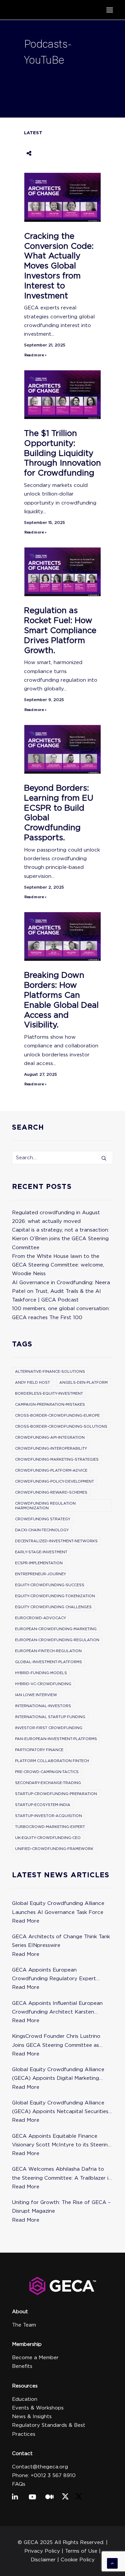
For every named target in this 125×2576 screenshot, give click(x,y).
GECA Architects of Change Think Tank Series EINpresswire (61, 1941)
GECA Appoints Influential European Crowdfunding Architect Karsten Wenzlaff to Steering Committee (57, 2008)
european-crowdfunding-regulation (57, 1640)
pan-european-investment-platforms (56, 1739)
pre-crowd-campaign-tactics (47, 1772)
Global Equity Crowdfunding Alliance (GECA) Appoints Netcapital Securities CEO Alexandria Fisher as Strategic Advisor (60, 2108)
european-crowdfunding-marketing (56, 1629)
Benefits (22, 2366)
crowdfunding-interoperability (51, 1448)
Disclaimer (43, 2560)
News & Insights (32, 2416)
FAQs (19, 2484)
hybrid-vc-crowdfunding (43, 1684)
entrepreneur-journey (40, 1574)
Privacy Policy (42, 2551)
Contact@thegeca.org (40, 2467)
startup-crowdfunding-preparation (56, 1794)
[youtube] (34, 2497)
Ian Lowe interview (36, 1695)
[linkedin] (17, 2497)
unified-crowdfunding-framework (54, 1849)
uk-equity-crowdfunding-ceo (48, 1838)
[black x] (79, 2498)
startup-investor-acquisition (48, 1816)
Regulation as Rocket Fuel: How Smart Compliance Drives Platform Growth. (60, 630)
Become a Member (35, 2358)
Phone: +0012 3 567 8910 (44, 2475)
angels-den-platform (83, 1382)
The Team (24, 2325)
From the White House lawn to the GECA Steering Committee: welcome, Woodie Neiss (58, 1265)
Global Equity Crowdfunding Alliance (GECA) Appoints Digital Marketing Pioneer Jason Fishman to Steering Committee (58, 2075)
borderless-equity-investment (49, 1393)
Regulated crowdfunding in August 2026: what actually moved (56, 1217)
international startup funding (50, 1717)
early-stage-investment (41, 1552)
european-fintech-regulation (48, 1651)
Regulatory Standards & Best (49, 2425)
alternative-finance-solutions (50, 1371)
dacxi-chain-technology (42, 1530)
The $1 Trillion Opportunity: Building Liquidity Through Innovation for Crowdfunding (62, 453)
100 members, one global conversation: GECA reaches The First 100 (61, 1313)
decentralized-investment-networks (56, 1541)
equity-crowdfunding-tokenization (55, 1596)
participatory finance (39, 1750)
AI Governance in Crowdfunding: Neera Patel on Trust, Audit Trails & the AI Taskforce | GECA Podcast (61, 1291)
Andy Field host (32, 1382)
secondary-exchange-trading (48, 1783)
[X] (65, 2498)
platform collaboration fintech (52, 1761)
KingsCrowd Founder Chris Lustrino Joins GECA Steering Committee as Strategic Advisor (56, 2041)
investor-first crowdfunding (49, 1728)
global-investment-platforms (48, 1662)
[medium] (50, 2497)
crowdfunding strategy (43, 1519)
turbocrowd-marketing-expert (50, 1827)
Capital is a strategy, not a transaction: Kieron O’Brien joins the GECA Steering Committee (60, 1239)
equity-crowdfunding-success (50, 1585)
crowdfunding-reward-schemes (51, 1492)
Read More (26, 1921)
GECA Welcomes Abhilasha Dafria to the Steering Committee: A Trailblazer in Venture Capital (62, 2174)
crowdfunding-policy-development (54, 1481)
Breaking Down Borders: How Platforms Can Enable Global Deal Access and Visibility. (61, 1000)
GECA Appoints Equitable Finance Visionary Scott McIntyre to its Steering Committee (61, 2141)
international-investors (43, 1706)
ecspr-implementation (39, 1563)
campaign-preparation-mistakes (50, 1404)
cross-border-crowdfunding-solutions (61, 1426)
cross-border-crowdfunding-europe (57, 1415)
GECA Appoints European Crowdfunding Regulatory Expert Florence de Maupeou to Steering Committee (54, 1975)
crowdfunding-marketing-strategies (57, 1459)
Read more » (35, 355)
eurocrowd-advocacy (40, 1618)
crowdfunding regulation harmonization (45, 1506)
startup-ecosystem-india (43, 1805)
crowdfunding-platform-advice (51, 1470)
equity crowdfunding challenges (53, 1607)
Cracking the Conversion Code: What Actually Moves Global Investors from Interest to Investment (59, 266)
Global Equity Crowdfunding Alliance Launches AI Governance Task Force (58, 1908)
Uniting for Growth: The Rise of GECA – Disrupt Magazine (61, 2207)
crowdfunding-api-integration (50, 1437)
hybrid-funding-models (41, 1673)
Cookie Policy (78, 2560)
